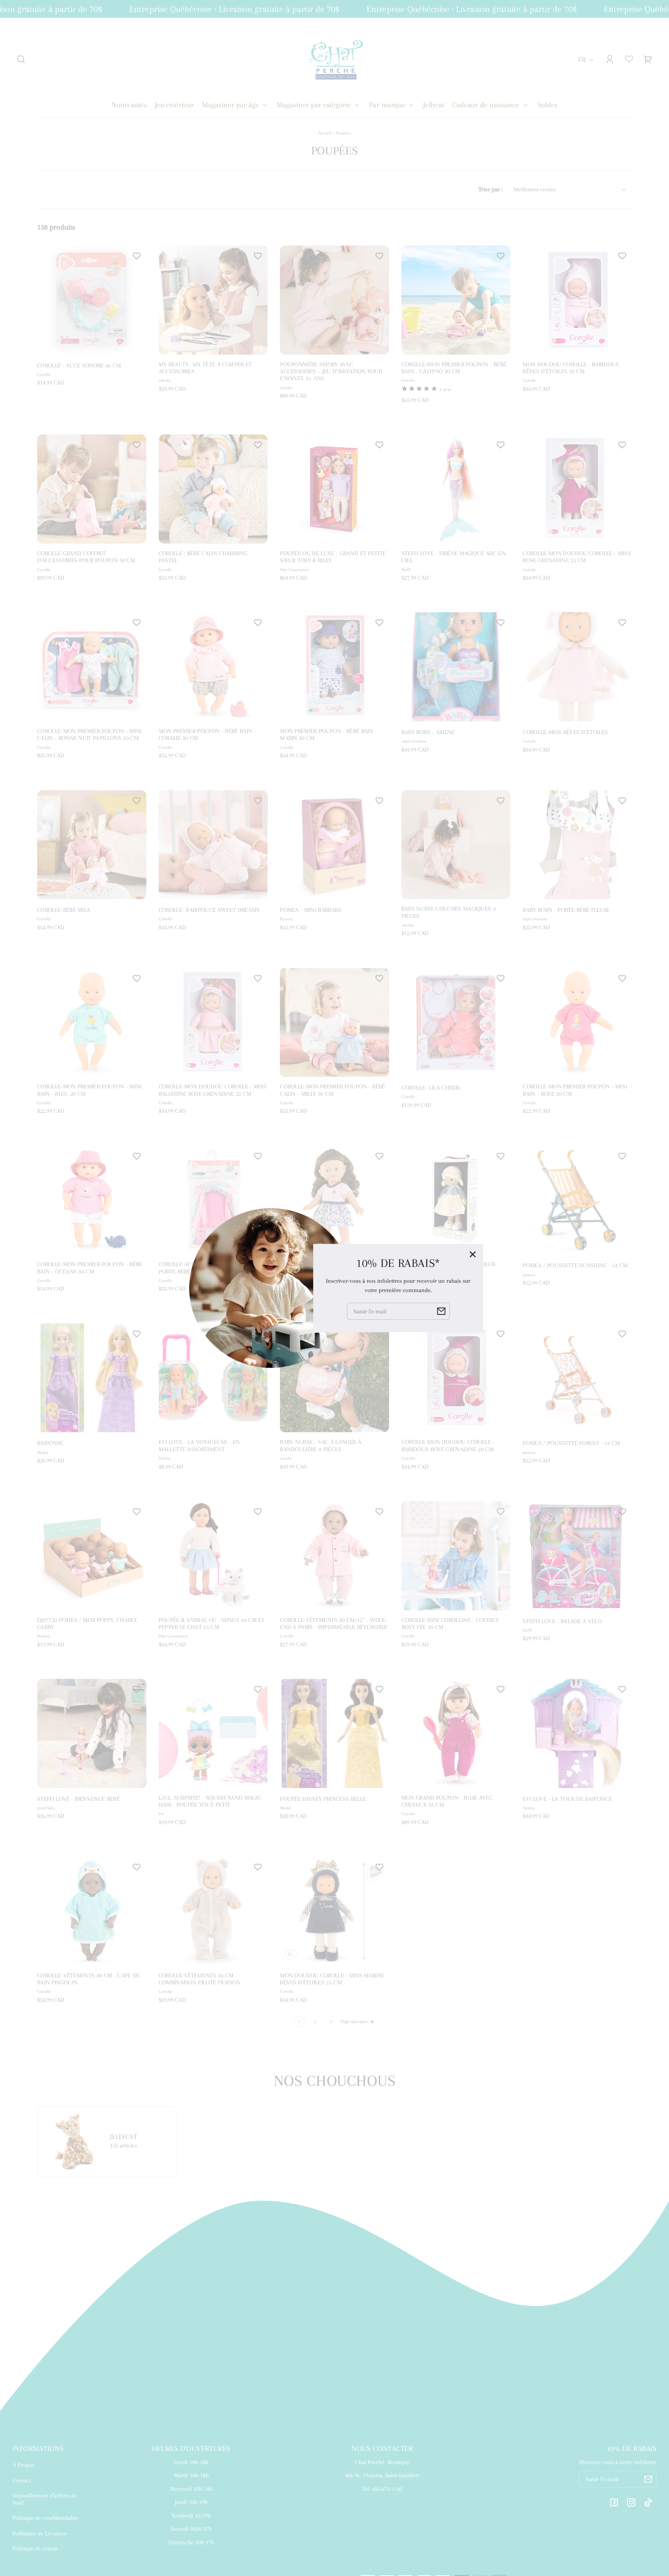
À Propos (23, 2465)
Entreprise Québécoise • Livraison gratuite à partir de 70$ (195, 9)
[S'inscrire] (648, 2479)
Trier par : (491, 189)
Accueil (325, 133)
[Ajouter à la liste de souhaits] (137, 256)
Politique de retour (35, 2549)
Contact (22, 2480)
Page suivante (355, 2022)
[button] (21, 59)
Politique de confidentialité (45, 2518)
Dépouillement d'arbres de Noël (45, 2499)
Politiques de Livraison (40, 2533)
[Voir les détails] (92, 300)
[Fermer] (473, 1254)
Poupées (343, 133)
